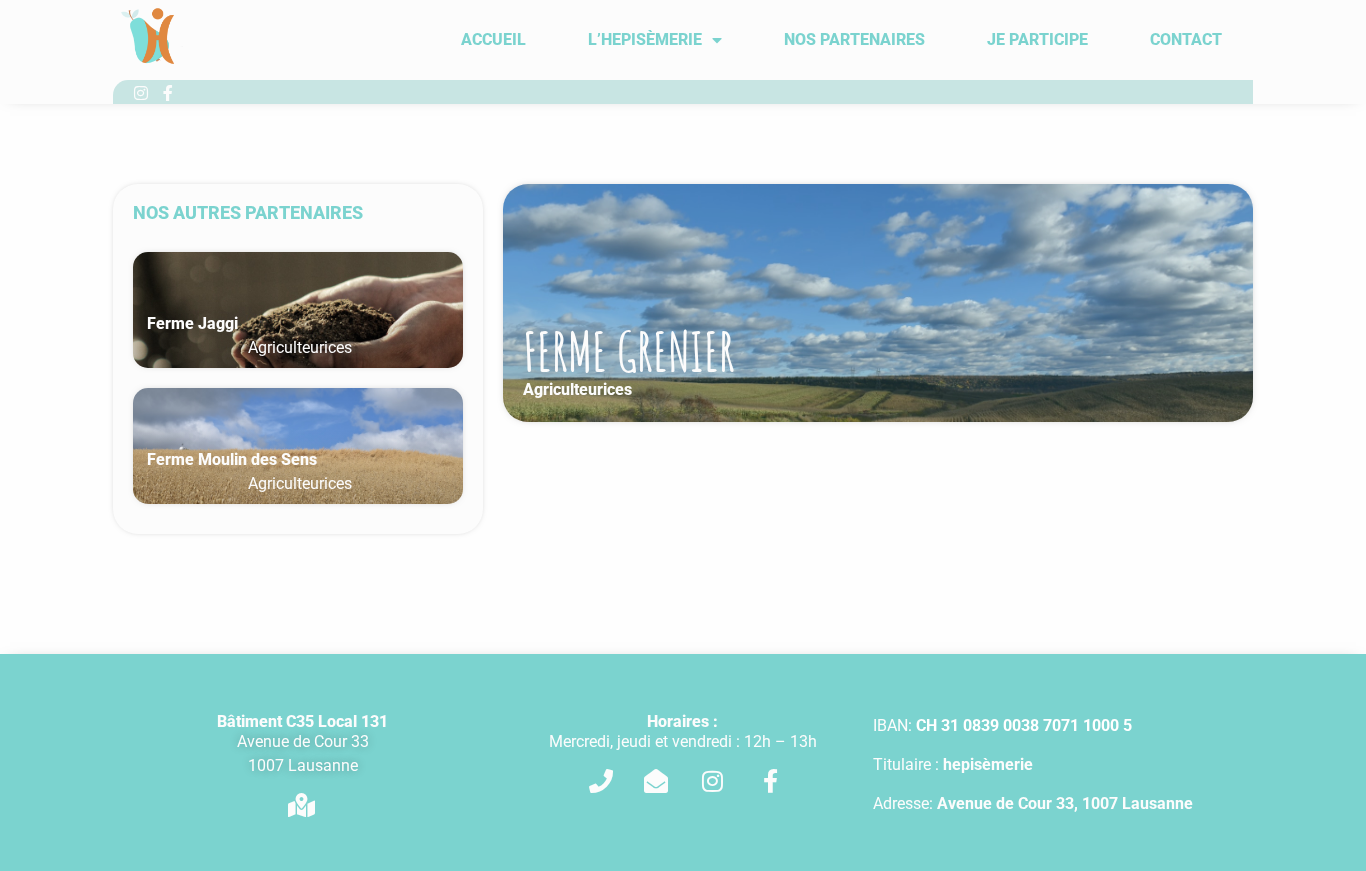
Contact (1186, 39)
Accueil (493, 39)
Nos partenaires (854, 39)
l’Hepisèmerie (645, 39)
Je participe (1037, 39)
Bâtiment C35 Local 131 (302, 721)
